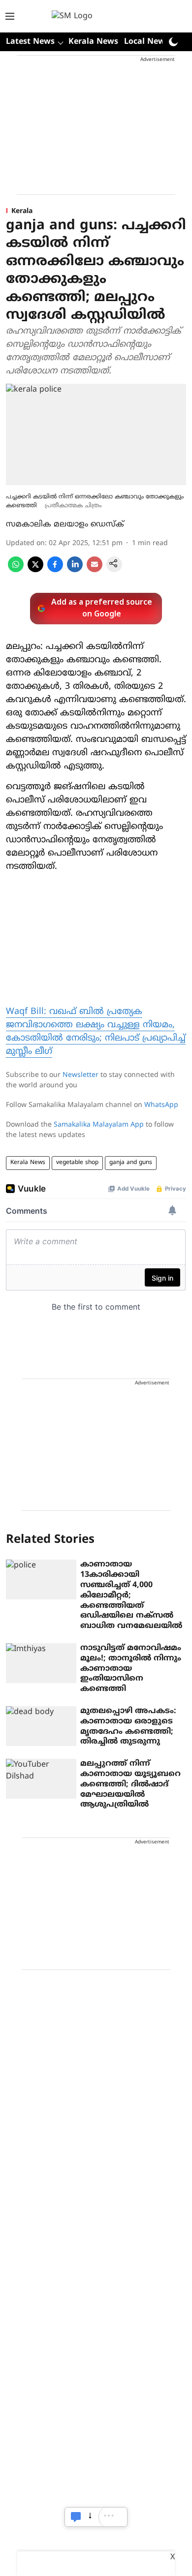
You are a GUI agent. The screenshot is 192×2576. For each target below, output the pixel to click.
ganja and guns (131, 1163)
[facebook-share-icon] (55, 570)
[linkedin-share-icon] (75, 570)
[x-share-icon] (35, 570)
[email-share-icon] (95, 570)
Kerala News (93, 42)
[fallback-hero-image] (41, 1579)
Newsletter (80, 1075)
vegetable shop (77, 1163)
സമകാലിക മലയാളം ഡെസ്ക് (65, 524)
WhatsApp (161, 1105)
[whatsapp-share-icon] (16, 570)
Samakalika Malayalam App (99, 1125)
